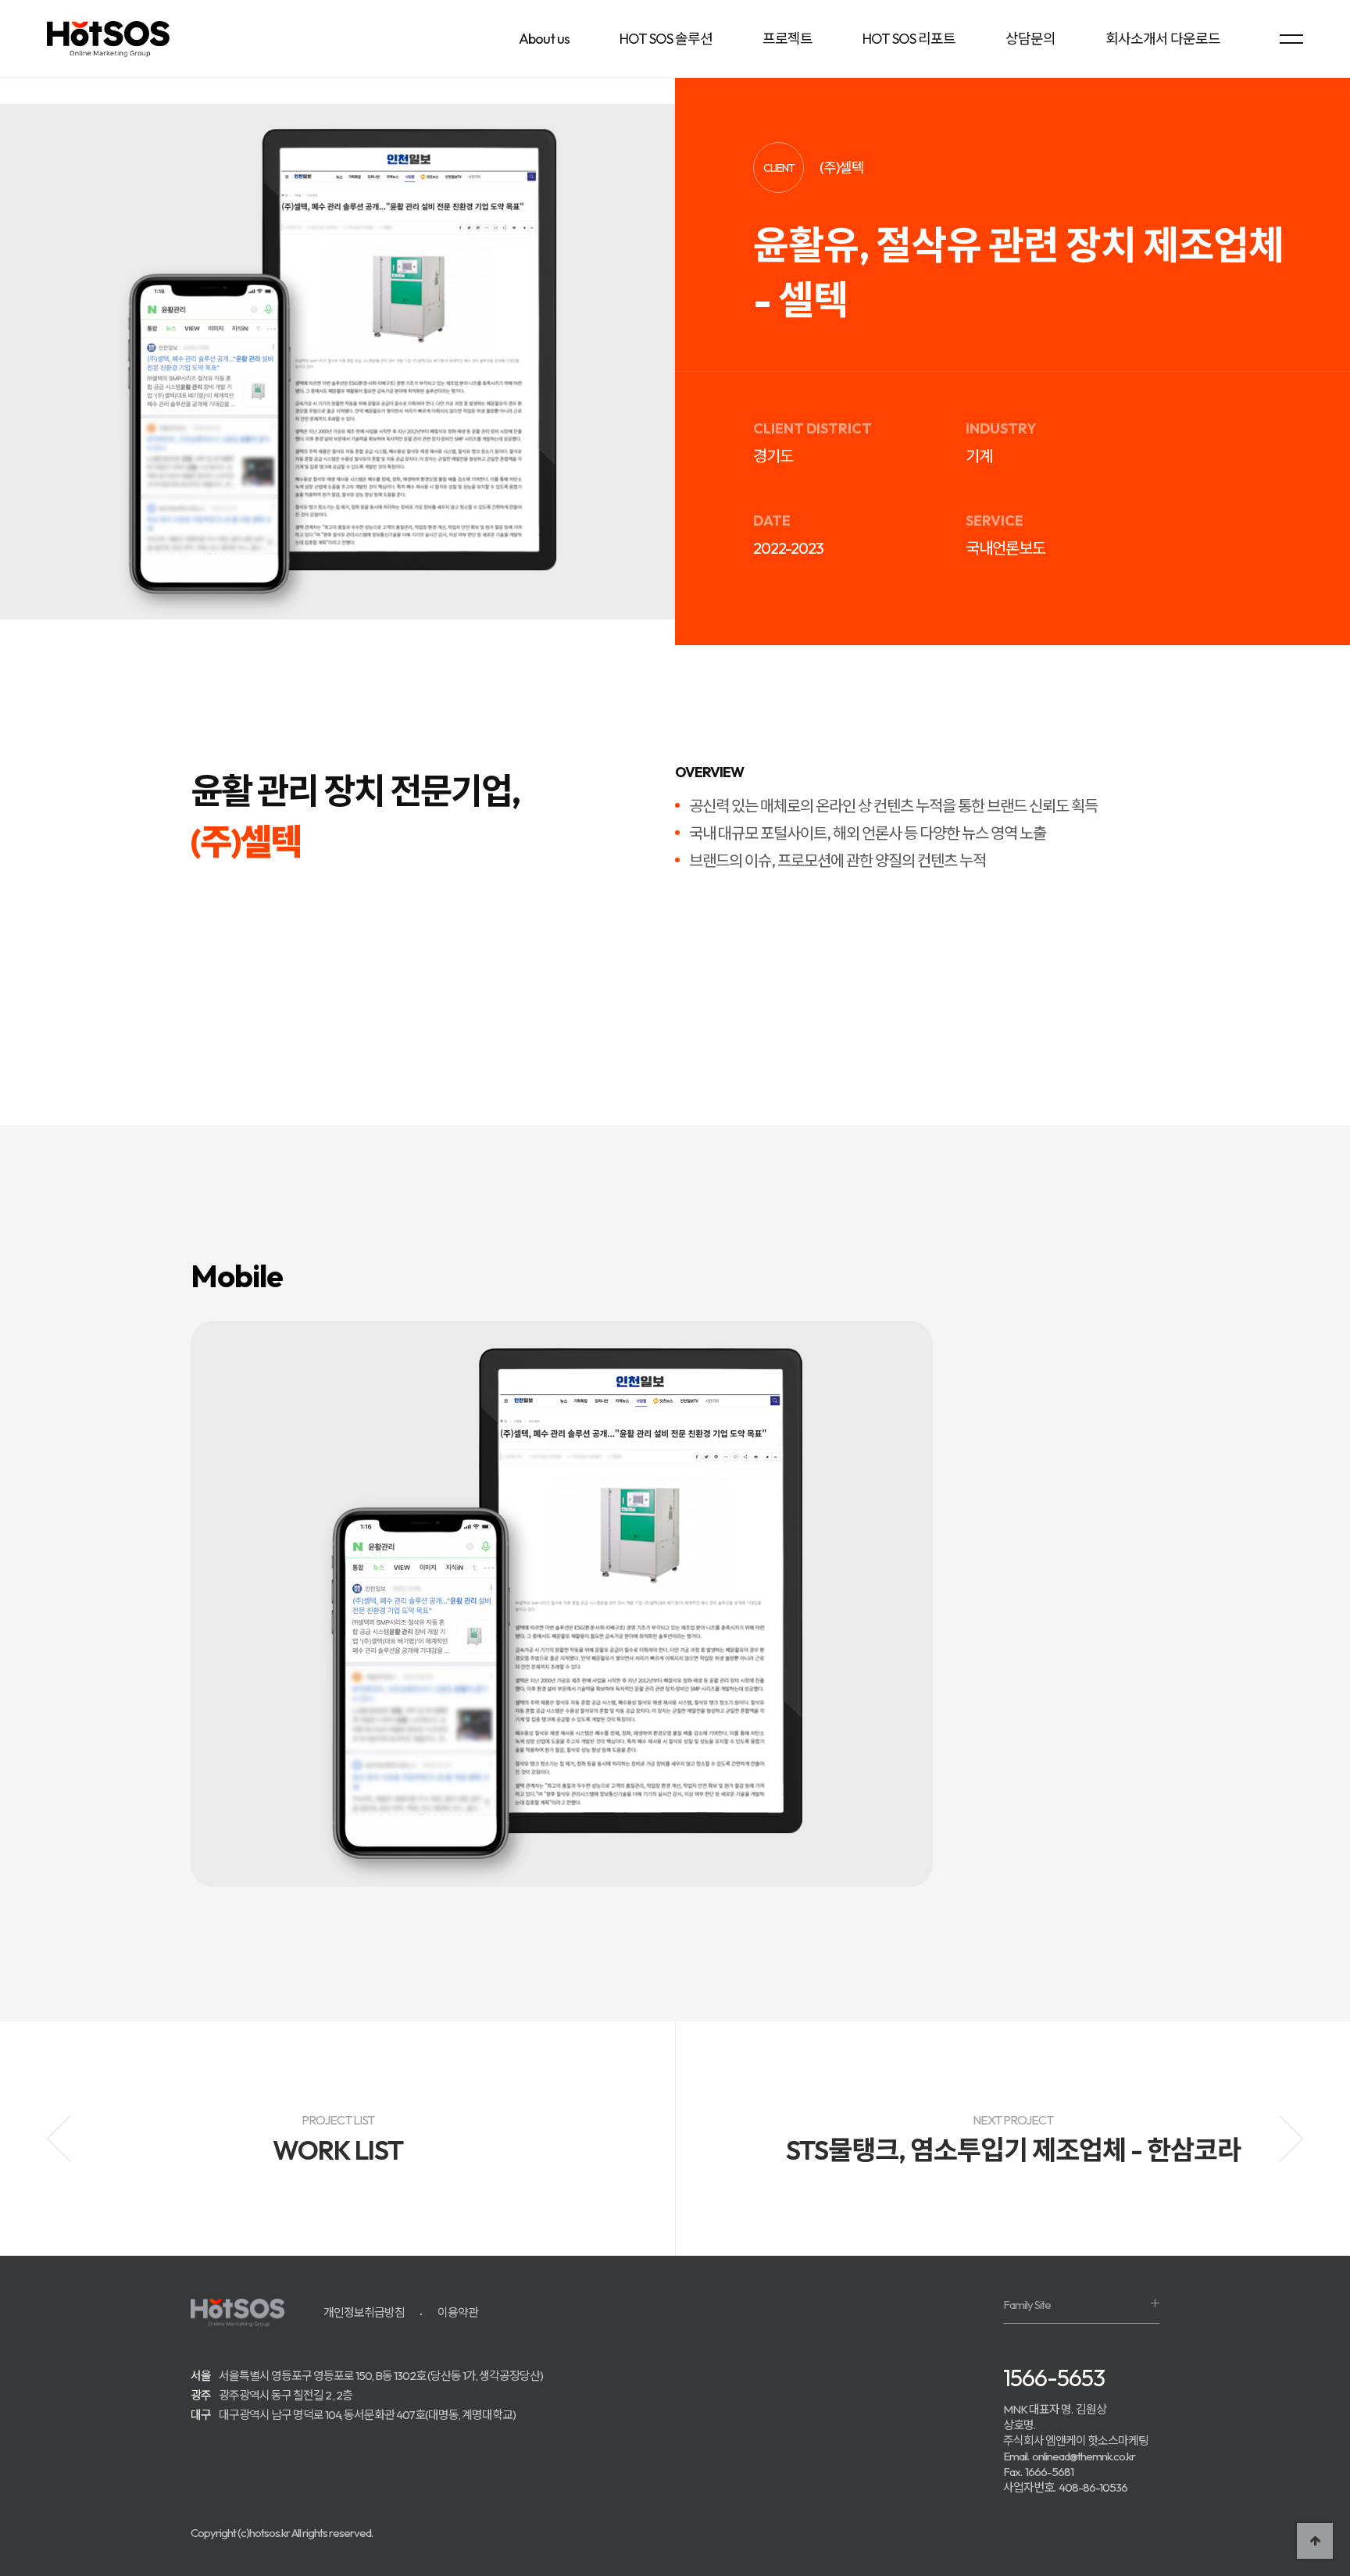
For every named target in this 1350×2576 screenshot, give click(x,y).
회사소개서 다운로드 (1163, 39)
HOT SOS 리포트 (909, 39)
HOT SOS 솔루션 (666, 39)
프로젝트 (787, 39)
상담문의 (1030, 39)
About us (544, 39)
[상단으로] (1315, 2541)
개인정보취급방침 (364, 2312)
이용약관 (458, 2312)
